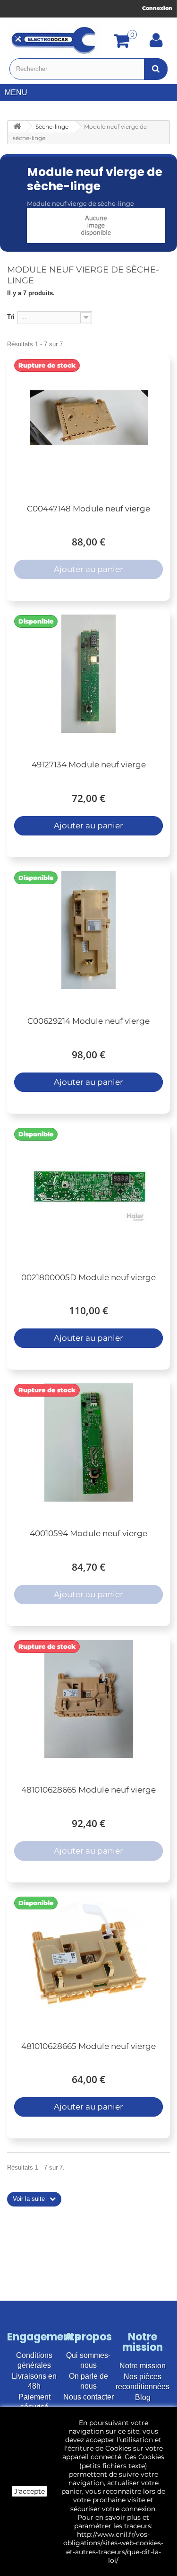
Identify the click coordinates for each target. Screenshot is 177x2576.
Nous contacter (88, 2397)
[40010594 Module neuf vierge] (88, 1442)
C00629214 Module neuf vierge (88, 1021)
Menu (16, 92)
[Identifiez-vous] (156, 44)
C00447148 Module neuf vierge (88, 509)
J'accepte (29, 2491)
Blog (143, 2397)
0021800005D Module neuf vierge (88, 1277)
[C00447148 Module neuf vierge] (88, 418)
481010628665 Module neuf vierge (88, 1790)
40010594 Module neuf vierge (88, 1533)
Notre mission (143, 2366)
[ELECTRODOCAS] (54, 40)
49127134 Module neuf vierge (89, 765)
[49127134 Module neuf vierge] (88, 674)
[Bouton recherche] (156, 69)
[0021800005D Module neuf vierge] (88, 1187)
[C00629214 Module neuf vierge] (88, 930)
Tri (11, 317)
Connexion (157, 8)
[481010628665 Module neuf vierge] (88, 1699)
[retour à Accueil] (17, 127)
